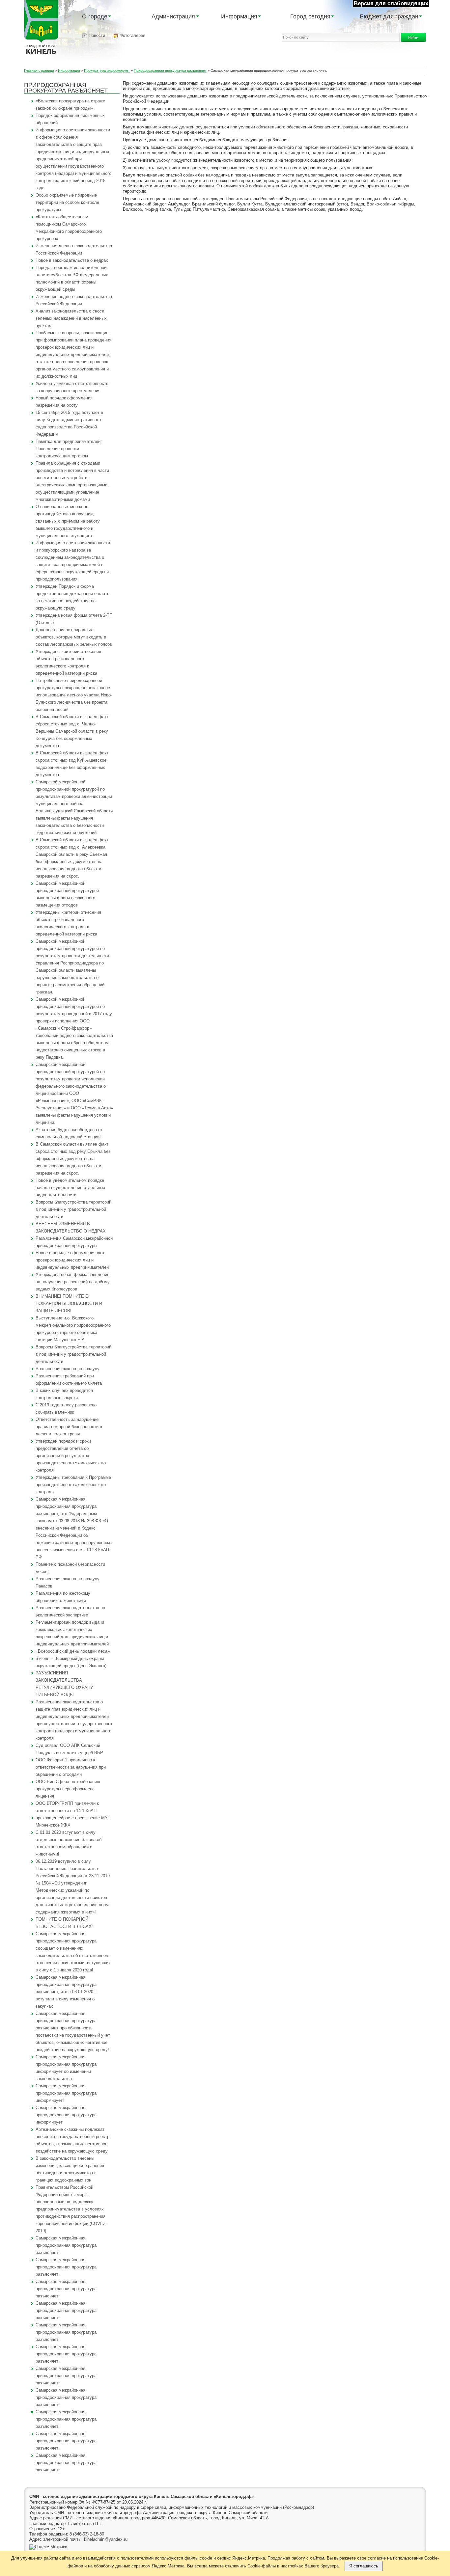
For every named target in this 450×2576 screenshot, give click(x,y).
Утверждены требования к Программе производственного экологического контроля (73, 1485)
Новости (96, 35)
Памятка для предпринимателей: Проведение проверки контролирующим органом (69, 449)
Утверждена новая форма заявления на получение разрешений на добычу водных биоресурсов (73, 1282)
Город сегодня (310, 16)
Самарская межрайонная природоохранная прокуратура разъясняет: (66, 2245)
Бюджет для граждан (389, 16)
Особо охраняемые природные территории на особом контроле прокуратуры (67, 202)
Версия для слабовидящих (391, 3)
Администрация (173, 16)
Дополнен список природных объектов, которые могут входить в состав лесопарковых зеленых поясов (74, 637)
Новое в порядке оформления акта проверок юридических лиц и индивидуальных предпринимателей (72, 1260)
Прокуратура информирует (107, 70)
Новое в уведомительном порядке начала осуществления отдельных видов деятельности (70, 1188)
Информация (239, 16)
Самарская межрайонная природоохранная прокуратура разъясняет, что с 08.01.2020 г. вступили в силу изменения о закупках (66, 1992)
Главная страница (39, 70)
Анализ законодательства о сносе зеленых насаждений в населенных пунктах (71, 318)
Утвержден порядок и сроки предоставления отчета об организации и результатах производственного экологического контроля (71, 1456)
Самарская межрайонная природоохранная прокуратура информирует (66, 2115)
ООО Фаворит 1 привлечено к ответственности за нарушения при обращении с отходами (71, 1767)
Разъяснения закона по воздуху (68, 1369)
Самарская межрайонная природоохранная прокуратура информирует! (66, 2093)
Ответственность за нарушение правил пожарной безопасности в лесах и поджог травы (69, 1427)
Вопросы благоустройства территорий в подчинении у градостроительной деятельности (73, 1209)
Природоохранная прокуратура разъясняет (170, 70)
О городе (95, 16)
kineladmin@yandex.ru (106, 2539)
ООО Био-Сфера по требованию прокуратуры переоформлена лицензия (68, 1789)
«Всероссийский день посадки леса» (73, 1651)
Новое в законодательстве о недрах (72, 260)
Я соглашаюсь (364, 2566)
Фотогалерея (132, 35)
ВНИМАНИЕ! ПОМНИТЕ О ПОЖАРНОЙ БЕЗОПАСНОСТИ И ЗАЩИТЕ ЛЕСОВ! (69, 1303)
